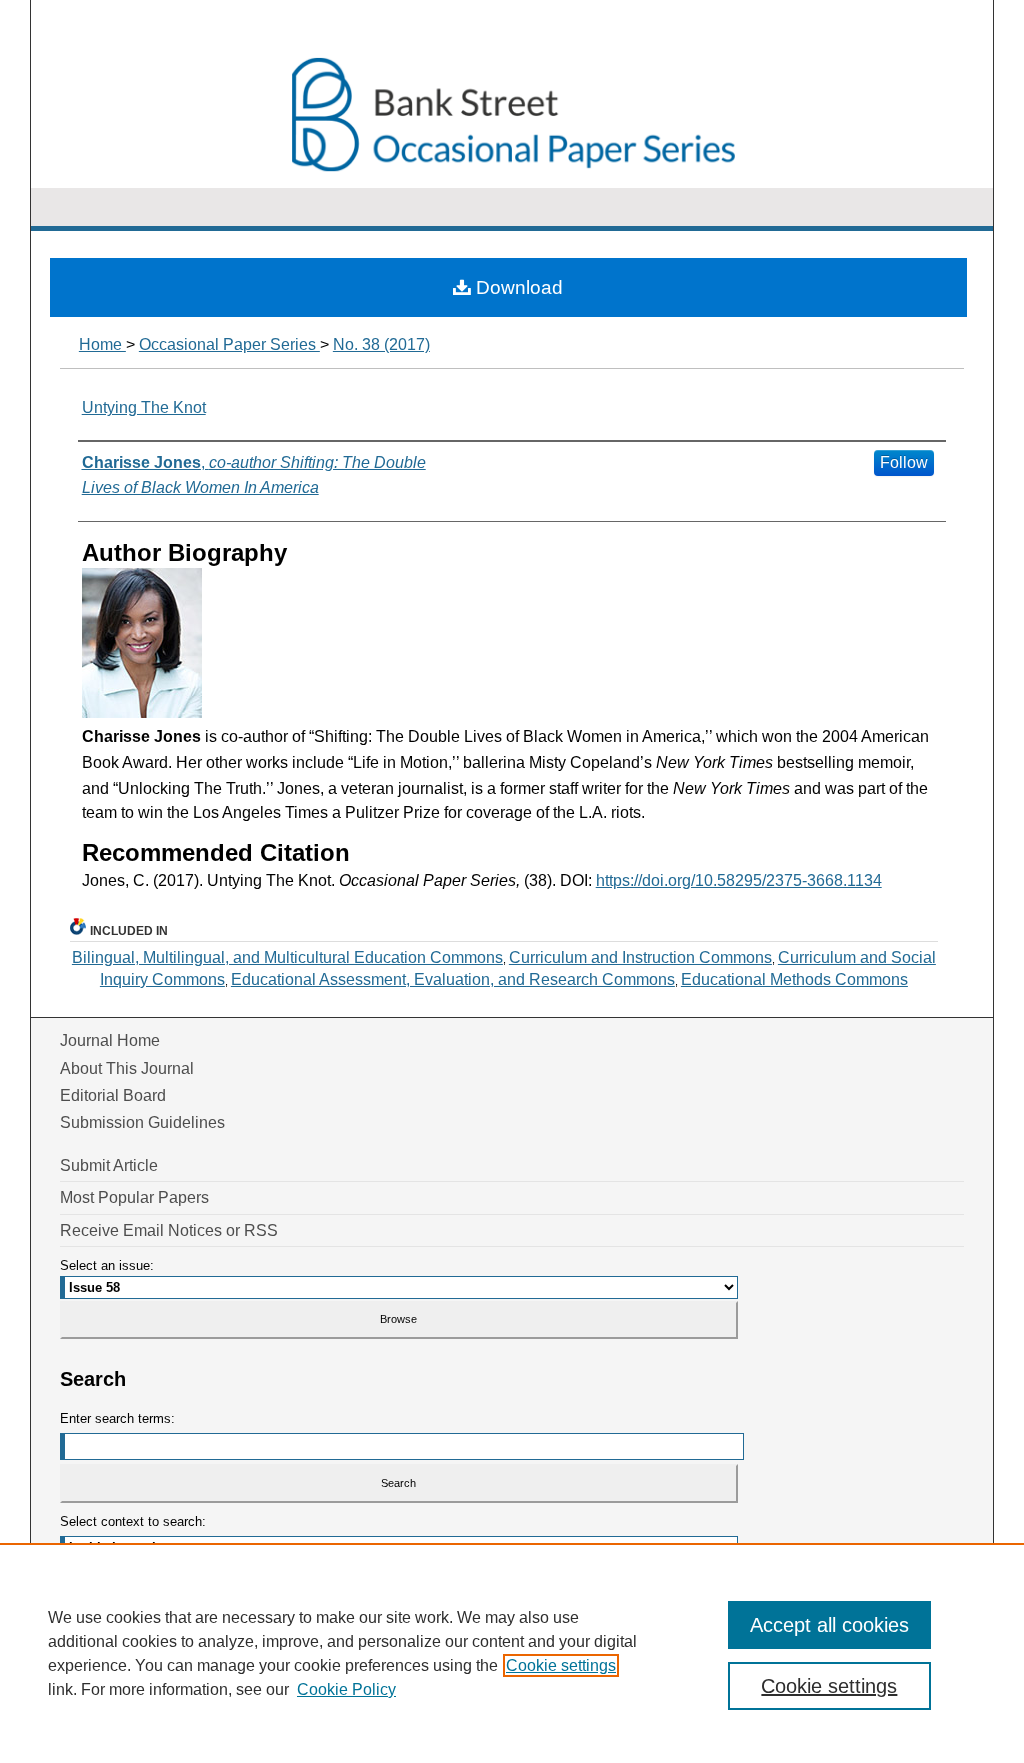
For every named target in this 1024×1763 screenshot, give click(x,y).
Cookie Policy (346, 1689)
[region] (512, 1653)
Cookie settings (561, 1665)
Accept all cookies (829, 1625)
